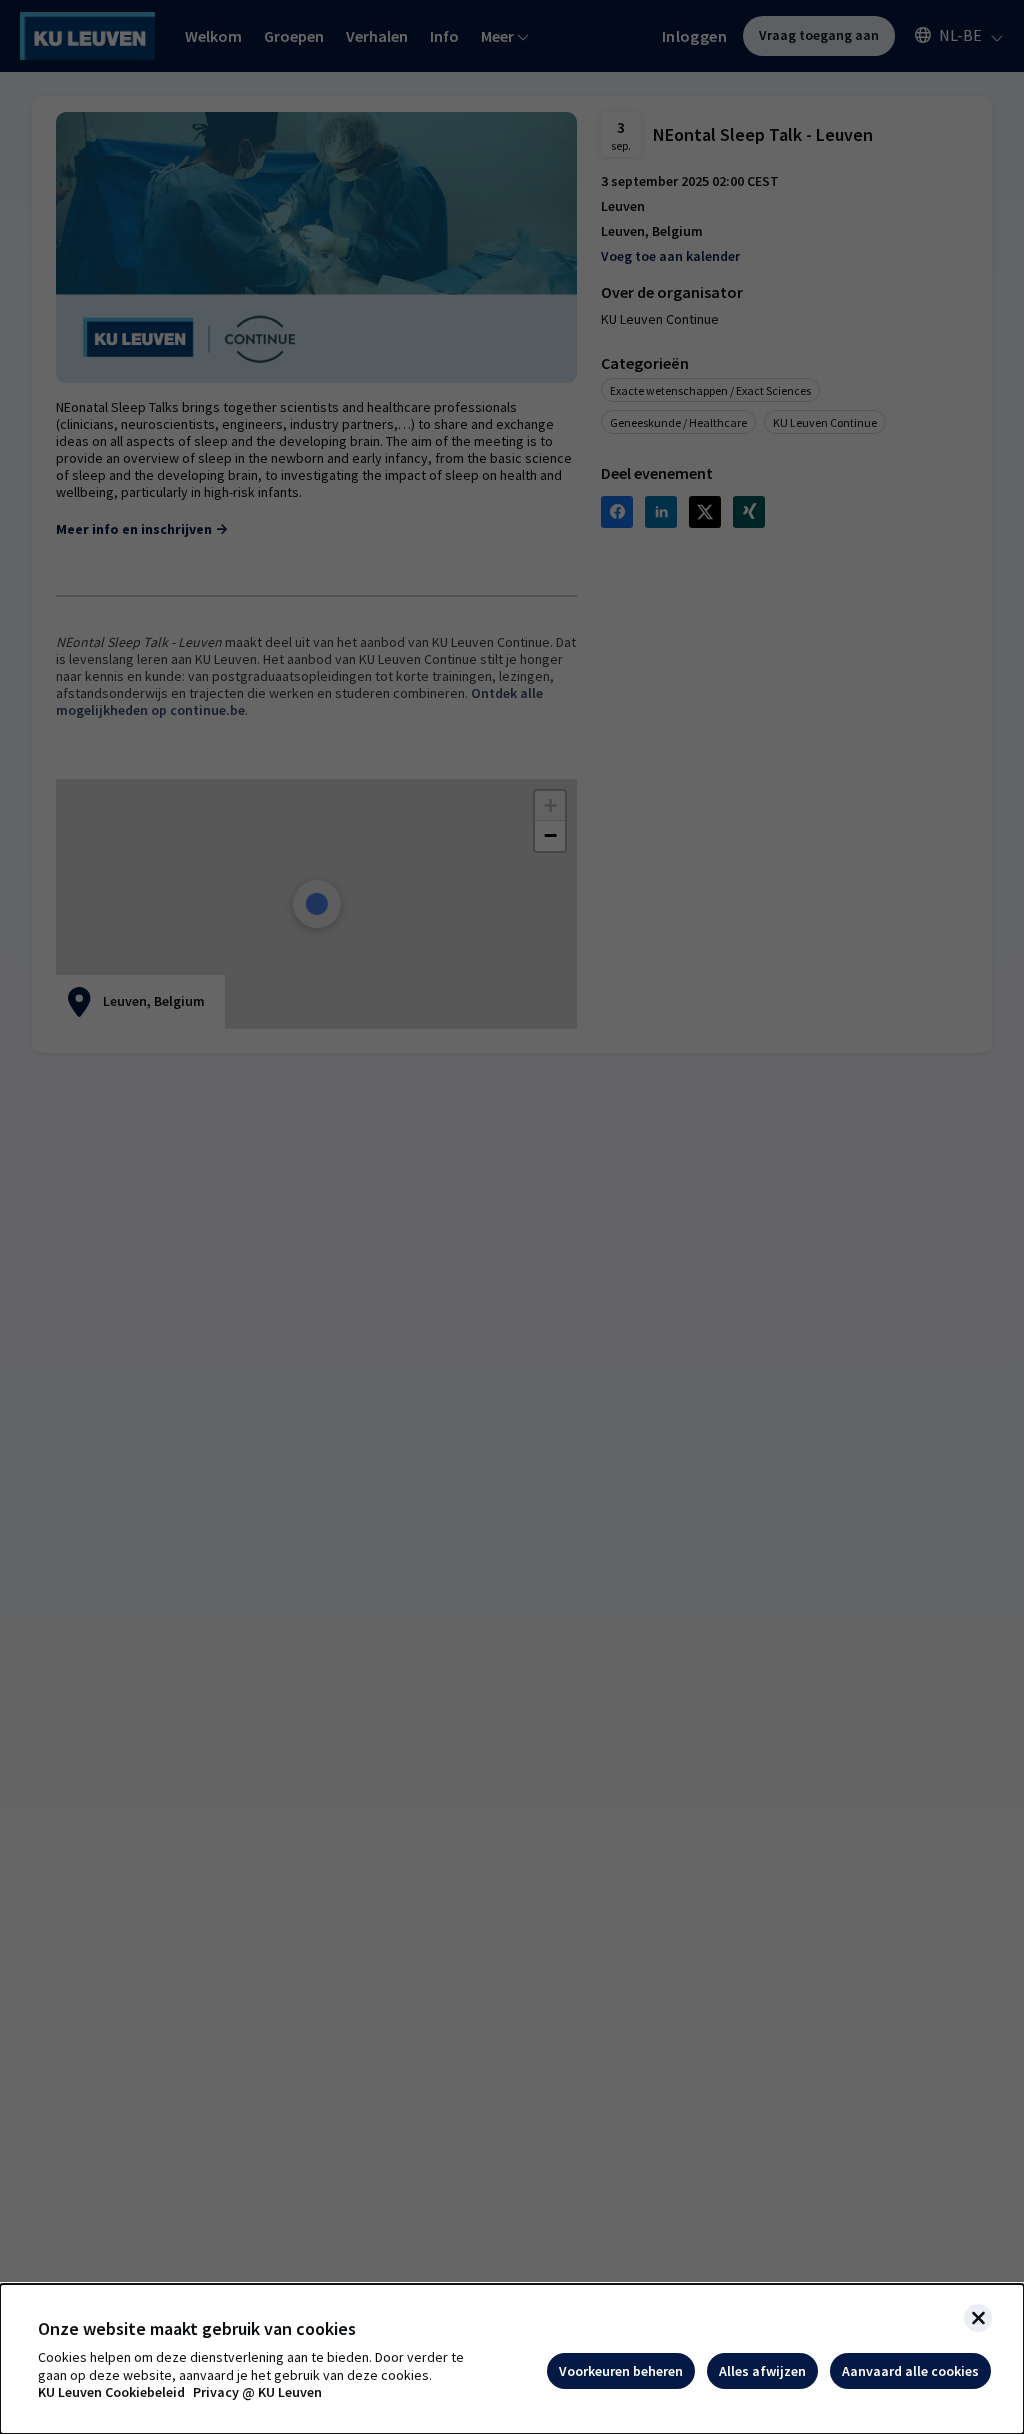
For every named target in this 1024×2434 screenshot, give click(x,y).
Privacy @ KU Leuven (257, 2392)
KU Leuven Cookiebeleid (111, 2392)
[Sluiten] (978, 2318)
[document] (512, 2359)
